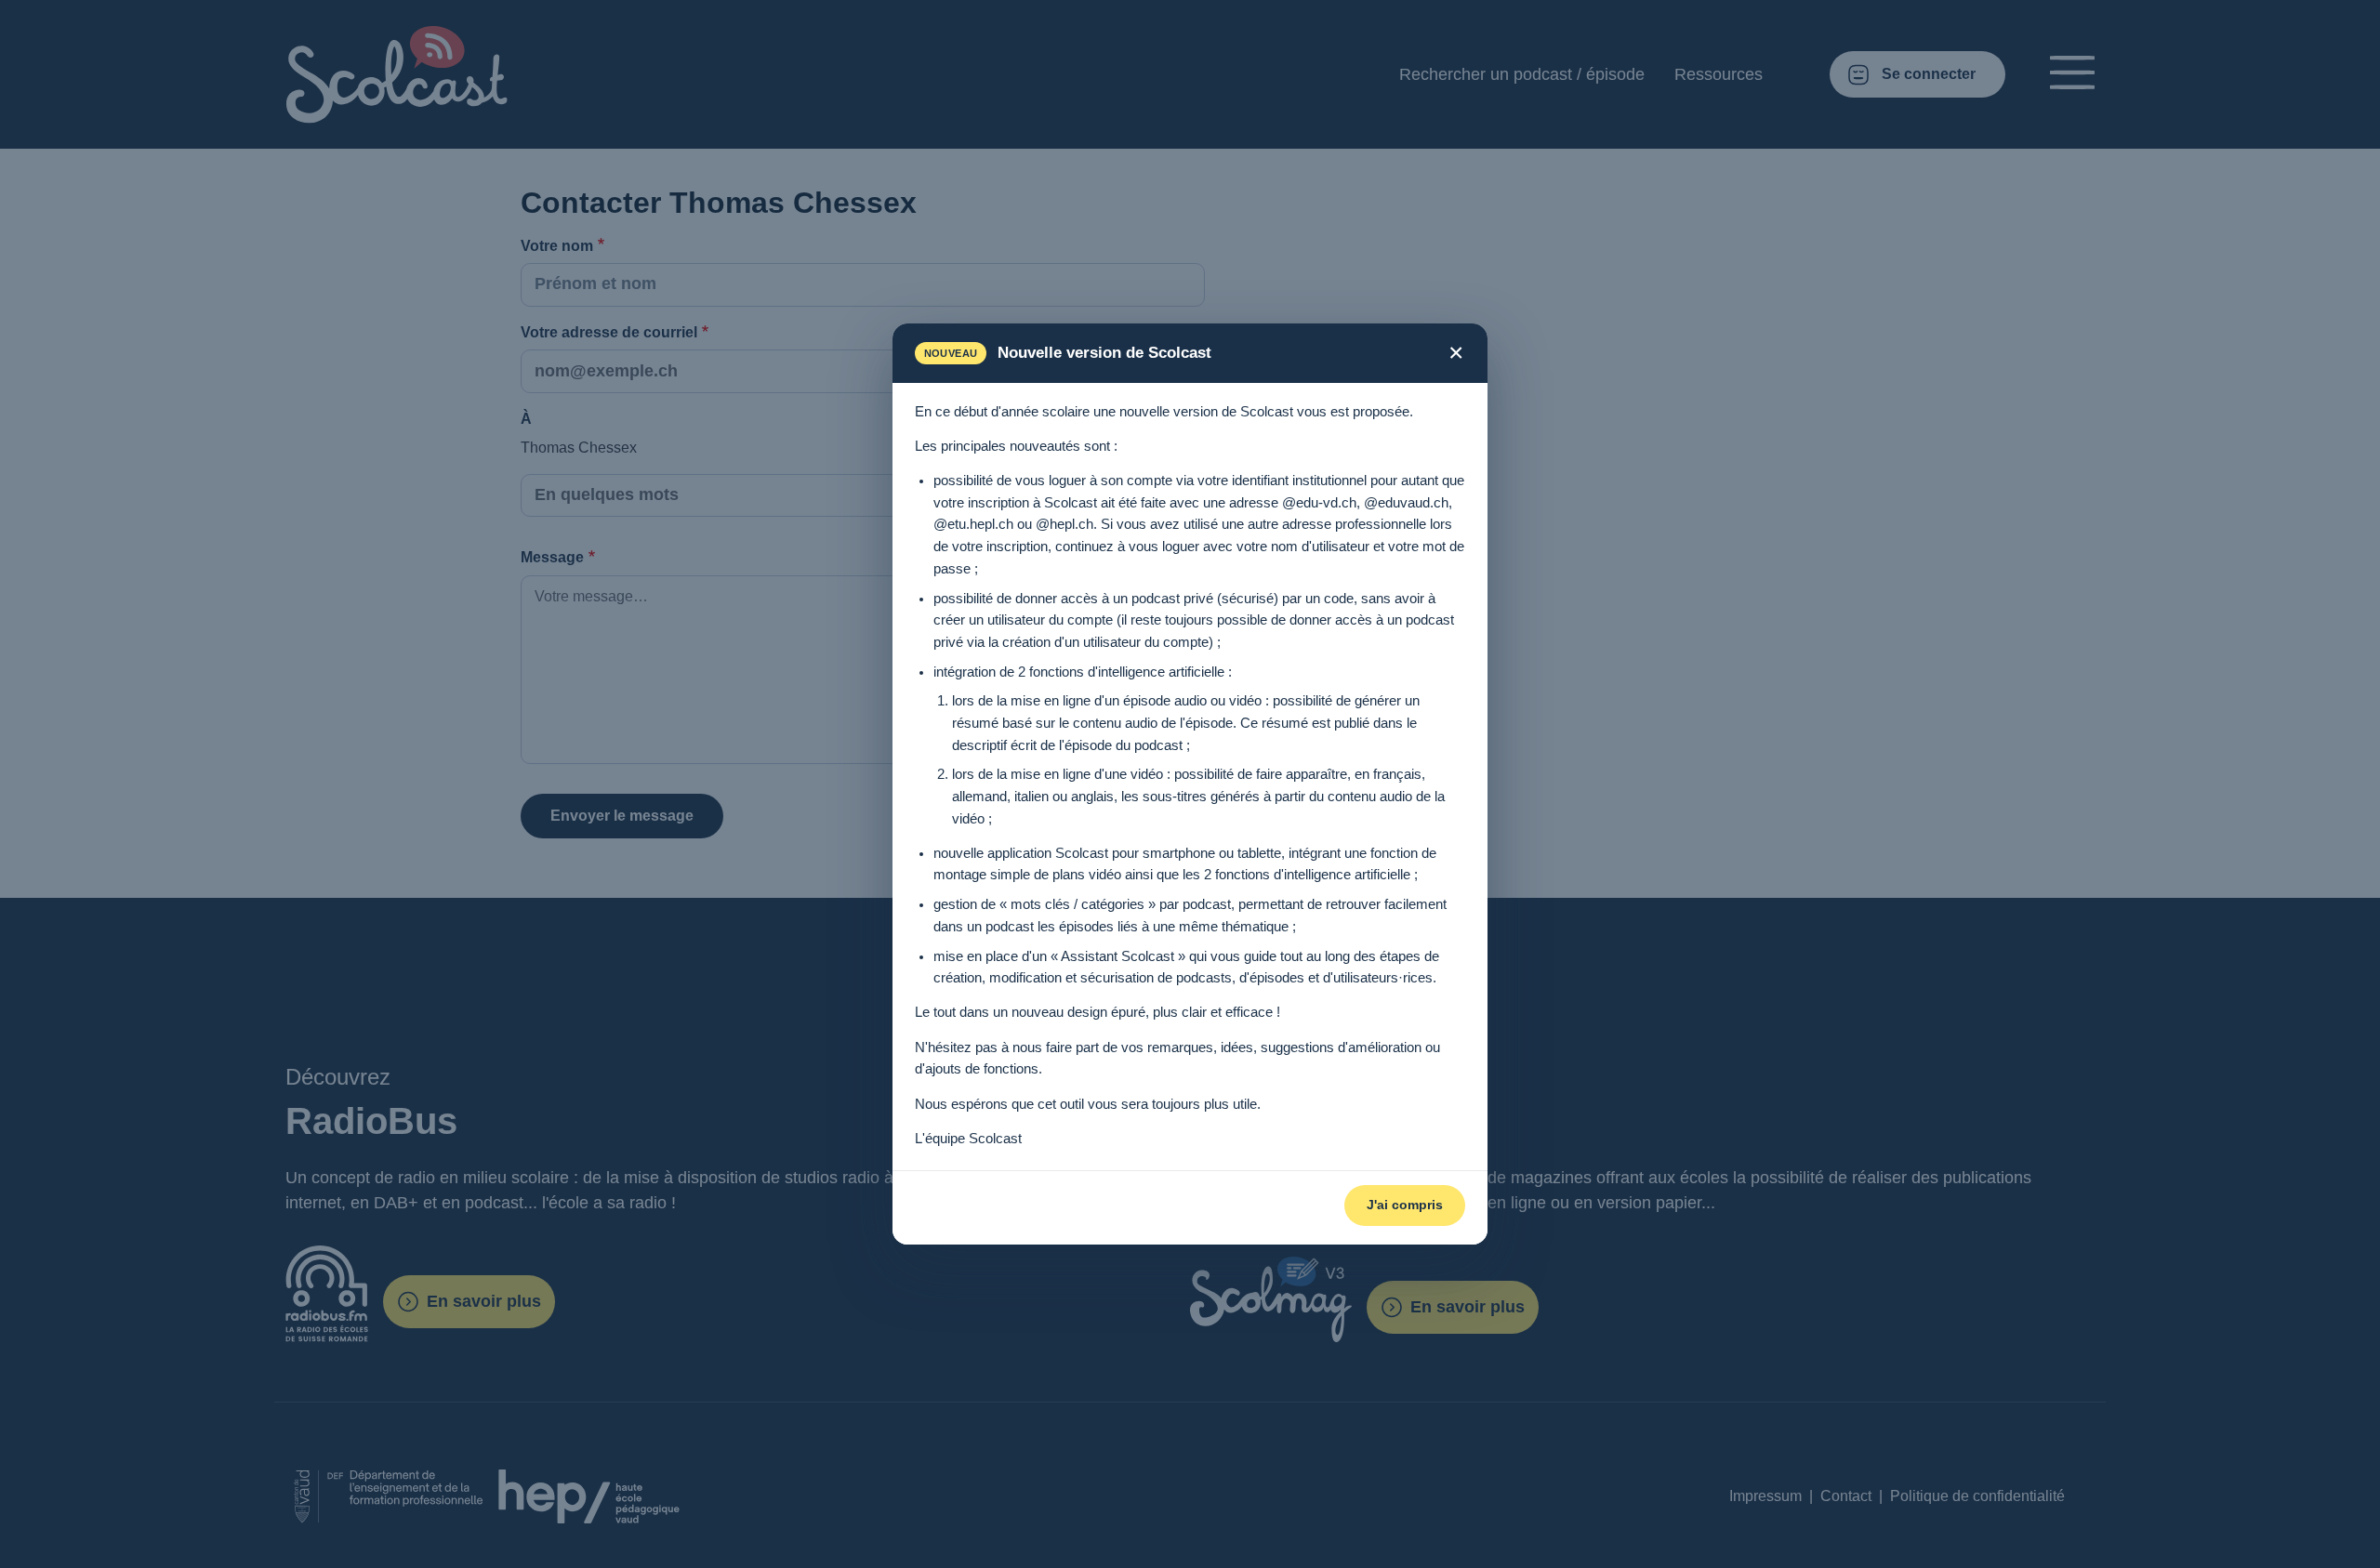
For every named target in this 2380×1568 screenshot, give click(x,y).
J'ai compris (1405, 1205)
